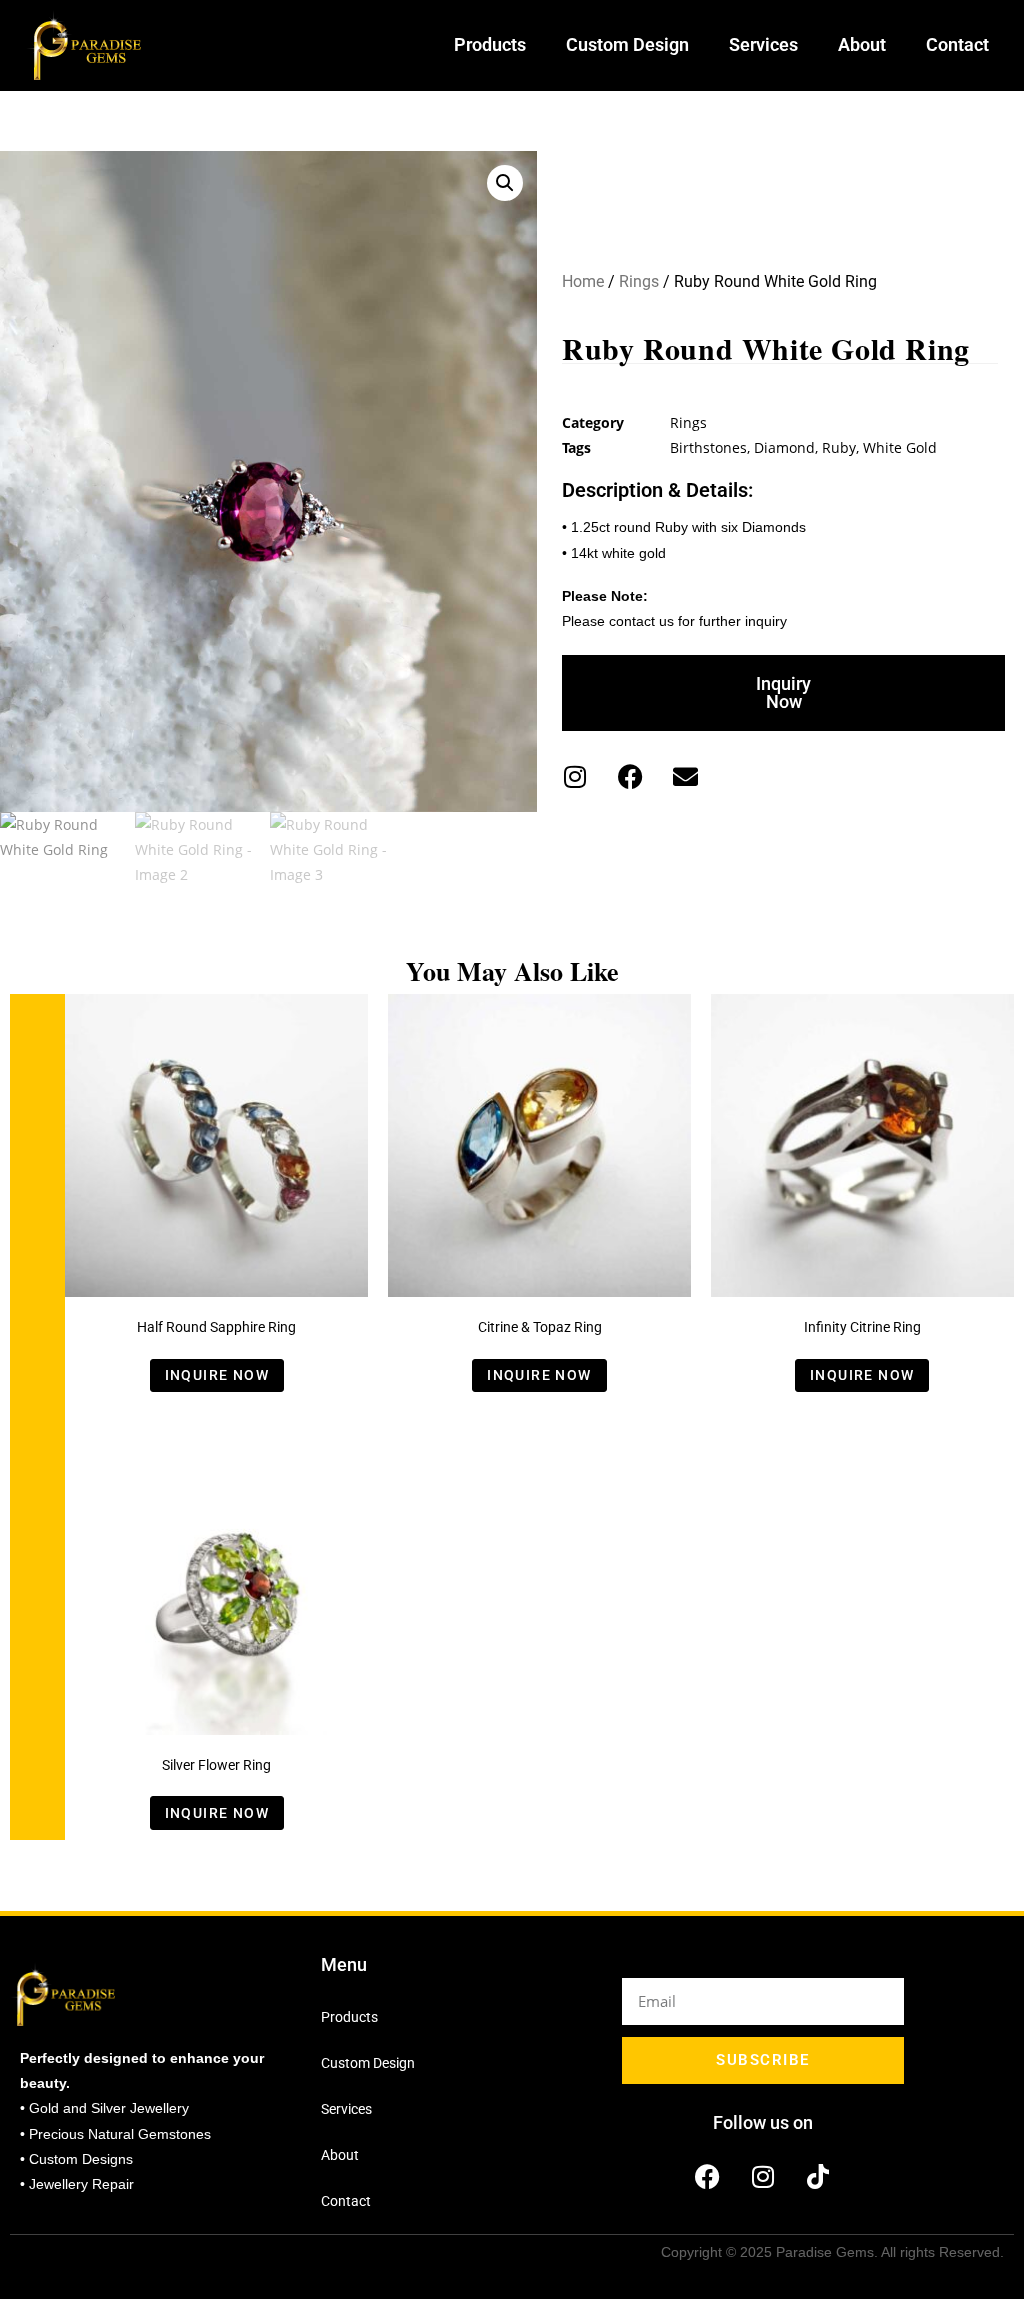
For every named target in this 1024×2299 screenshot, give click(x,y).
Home (583, 281)
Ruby (839, 447)
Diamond (784, 447)
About (862, 44)
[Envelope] (685, 776)
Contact (957, 44)
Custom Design (627, 44)
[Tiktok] (818, 2177)
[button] (505, 183)
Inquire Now (217, 1375)
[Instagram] (575, 776)
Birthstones (708, 447)
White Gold (900, 447)
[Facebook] (630, 776)
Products (490, 44)
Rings (639, 281)
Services (763, 44)
